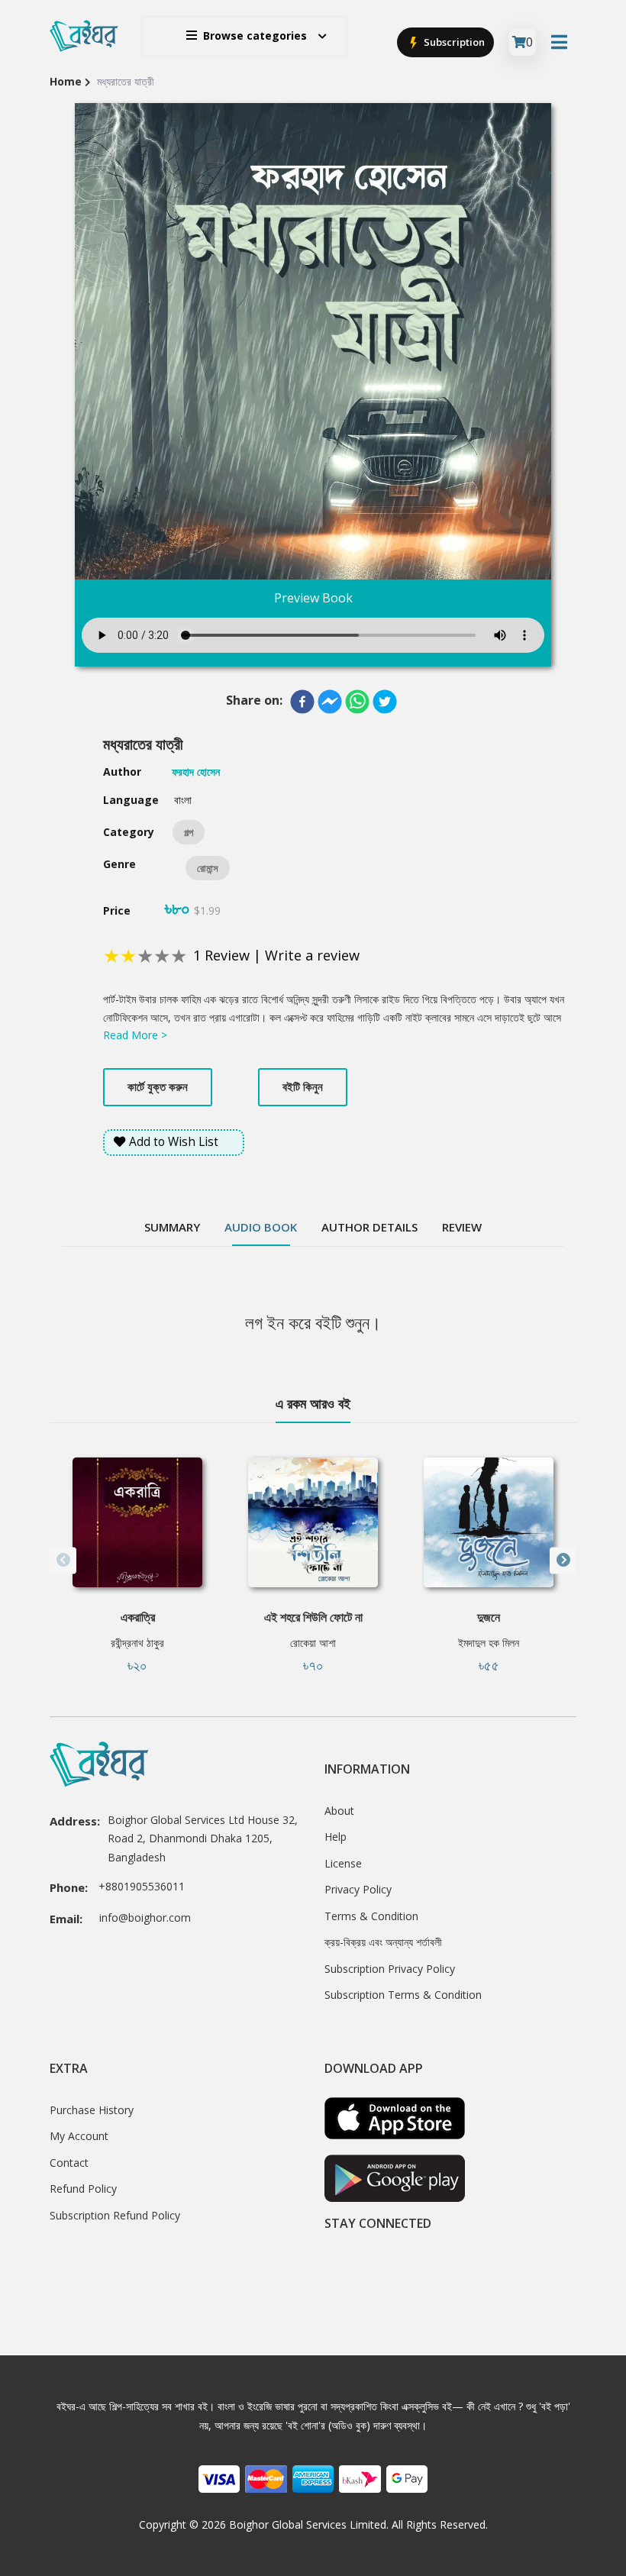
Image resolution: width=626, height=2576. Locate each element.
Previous (63, 1560)
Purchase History (92, 2110)
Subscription (453, 42)
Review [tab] (462, 1227)
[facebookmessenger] (330, 702)
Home (66, 81)
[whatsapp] (357, 702)
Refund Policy (83, 2189)
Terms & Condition (371, 1916)
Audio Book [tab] (261, 1227)
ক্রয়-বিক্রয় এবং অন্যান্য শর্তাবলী (383, 1942)
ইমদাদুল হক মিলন (489, 1643)
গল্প (189, 832)
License (343, 1863)
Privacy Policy (358, 1889)
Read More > (135, 1035)
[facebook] (302, 702)
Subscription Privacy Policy (390, 1969)
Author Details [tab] (369, 1227)
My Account (79, 2136)
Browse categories (255, 36)
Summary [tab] (172, 1227)
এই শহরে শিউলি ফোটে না (313, 1617)
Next (563, 1560)
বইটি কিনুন (303, 1086)
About (339, 1811)
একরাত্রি (138, 1617)
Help (336, 1837)
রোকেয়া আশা (313, 1643)
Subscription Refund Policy (115, 2215)
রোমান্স (208, 868)
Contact (69, 2163)
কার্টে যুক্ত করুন (158, 1086)
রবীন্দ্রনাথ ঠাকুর (137, 1643)
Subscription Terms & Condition (403, 1995)
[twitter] (385, 702)
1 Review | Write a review (276, 955)
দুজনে (489, 1617)
